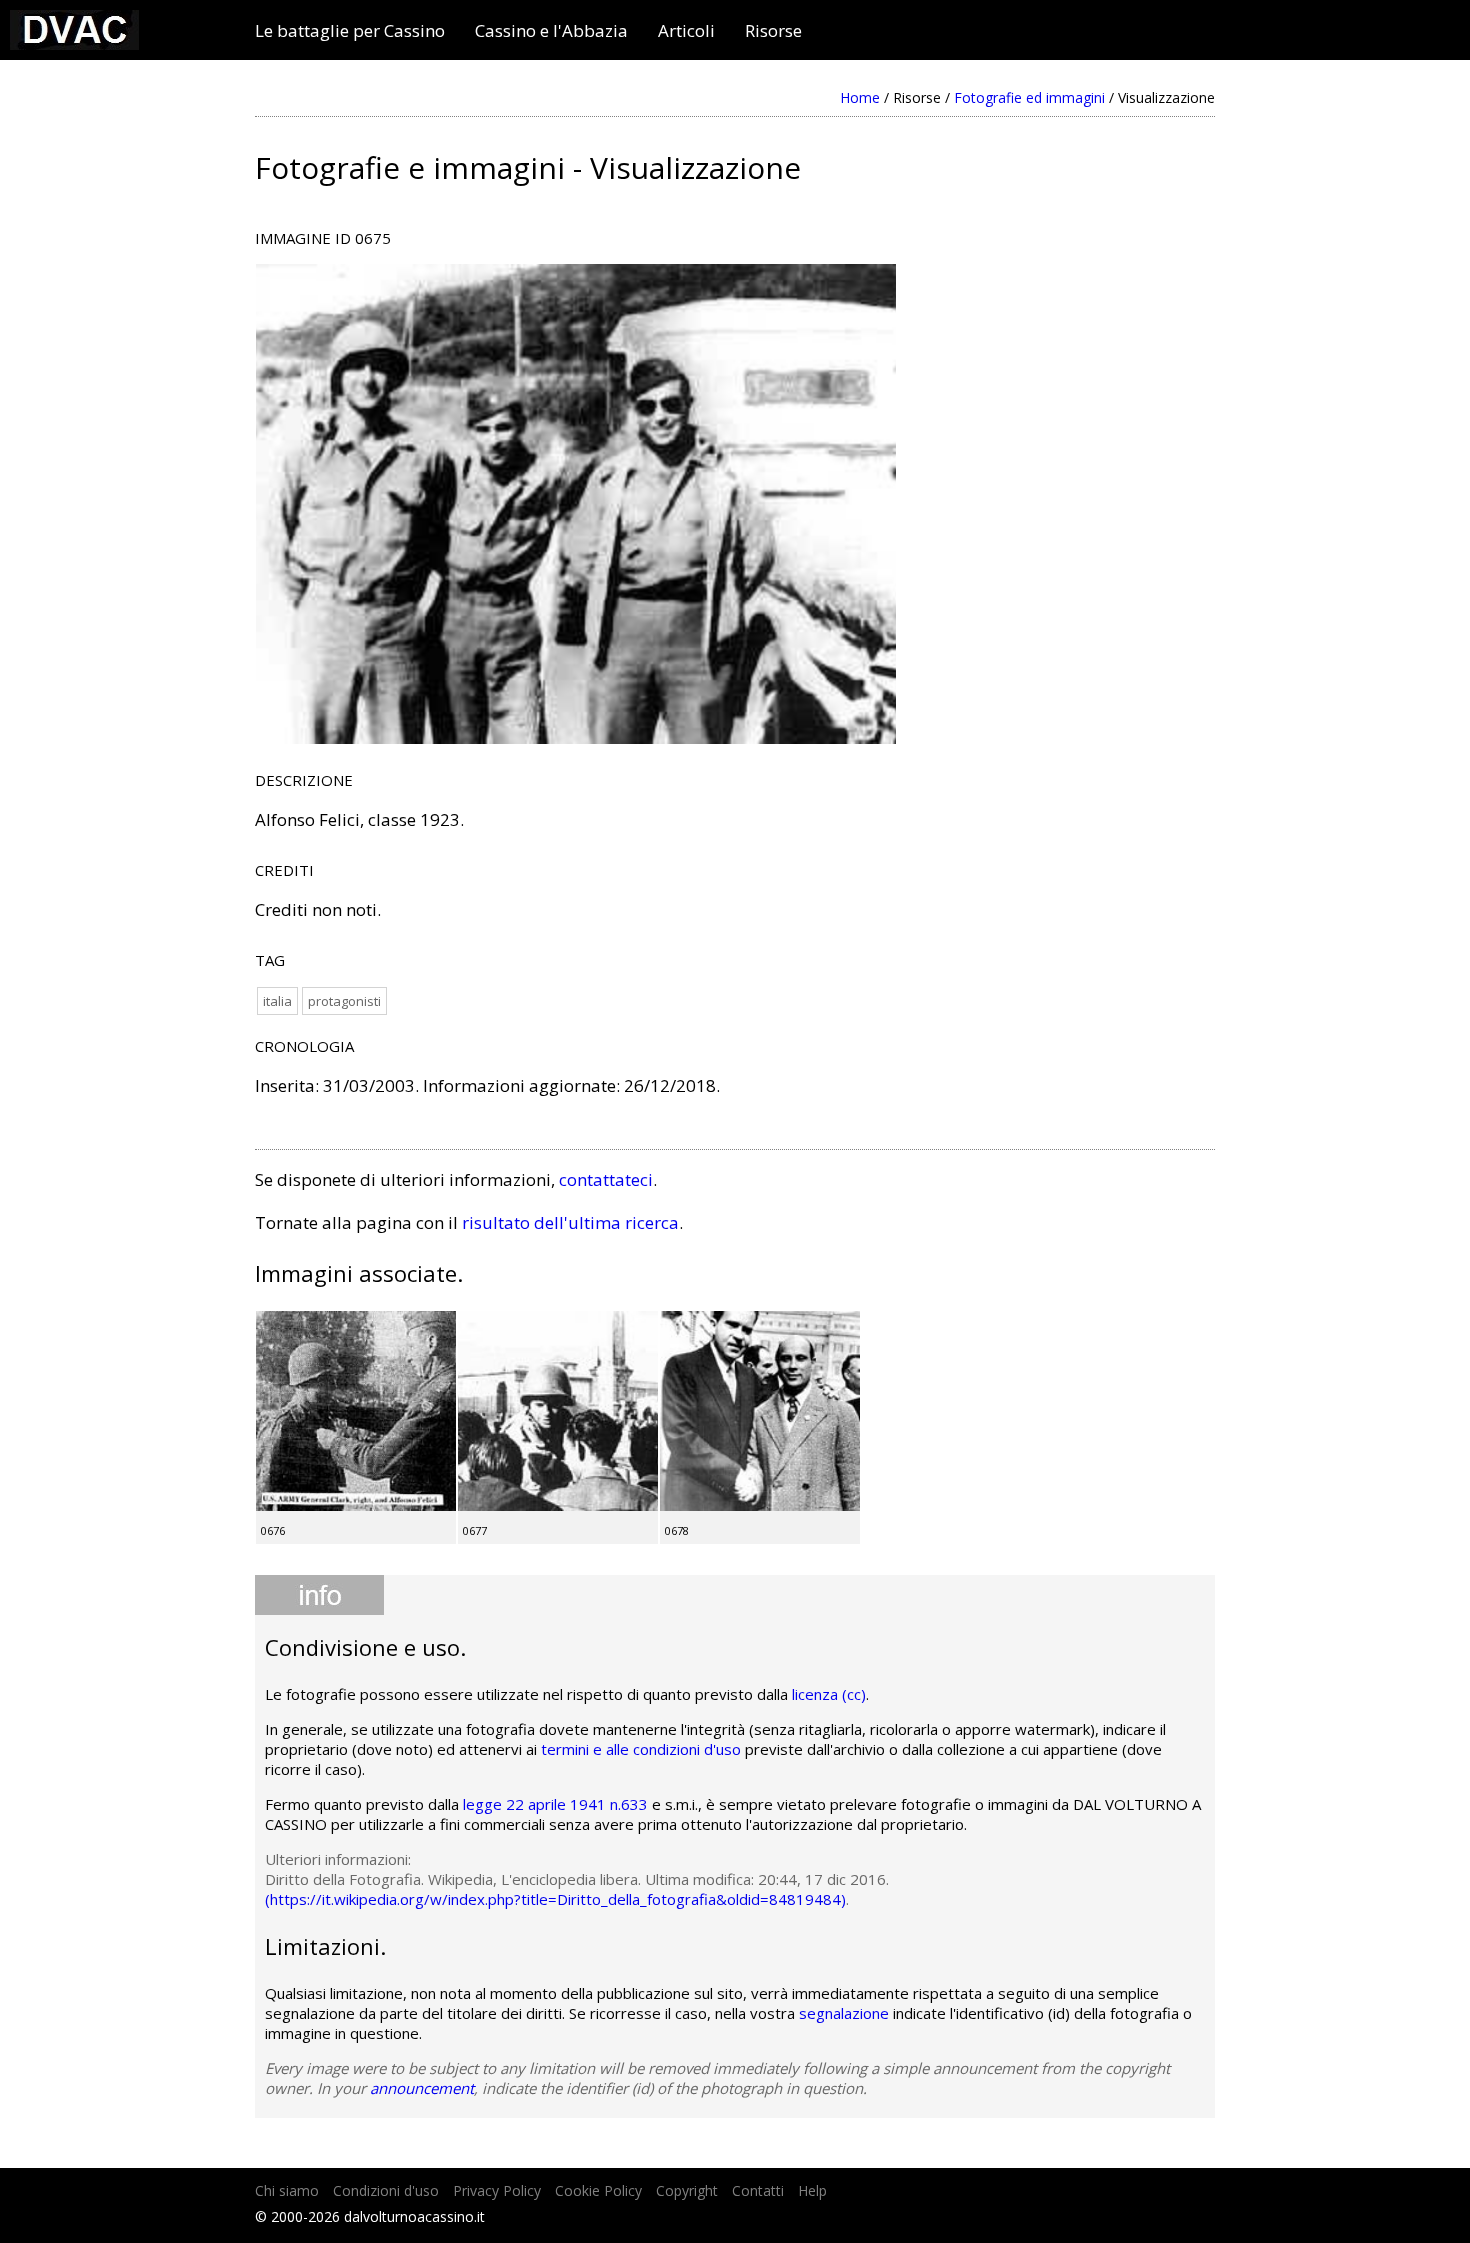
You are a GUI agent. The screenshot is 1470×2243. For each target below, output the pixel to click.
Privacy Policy (497, 2190)
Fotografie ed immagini (1029, 97)
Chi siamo (287, 2190)
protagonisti (344, 1001)
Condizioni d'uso (386, 2190)
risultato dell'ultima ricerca (570, 1222)
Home (860, 97)
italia (277, 1001)
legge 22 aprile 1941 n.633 (555, 1804)
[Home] (74, 43)
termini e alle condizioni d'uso (641, 1749)
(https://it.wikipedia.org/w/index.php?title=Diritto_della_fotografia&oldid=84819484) (555, 1899)
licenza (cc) (829, 1694)
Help (812, 2190)
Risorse (773, 31)
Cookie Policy (598, 2190)
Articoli (686, 31)
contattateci (606, 1179)
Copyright (687, 2190)
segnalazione (844, 2013)
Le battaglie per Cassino (350, 31)
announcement (422, 2088)
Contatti (758, 2190)
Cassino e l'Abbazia (551, 31)
